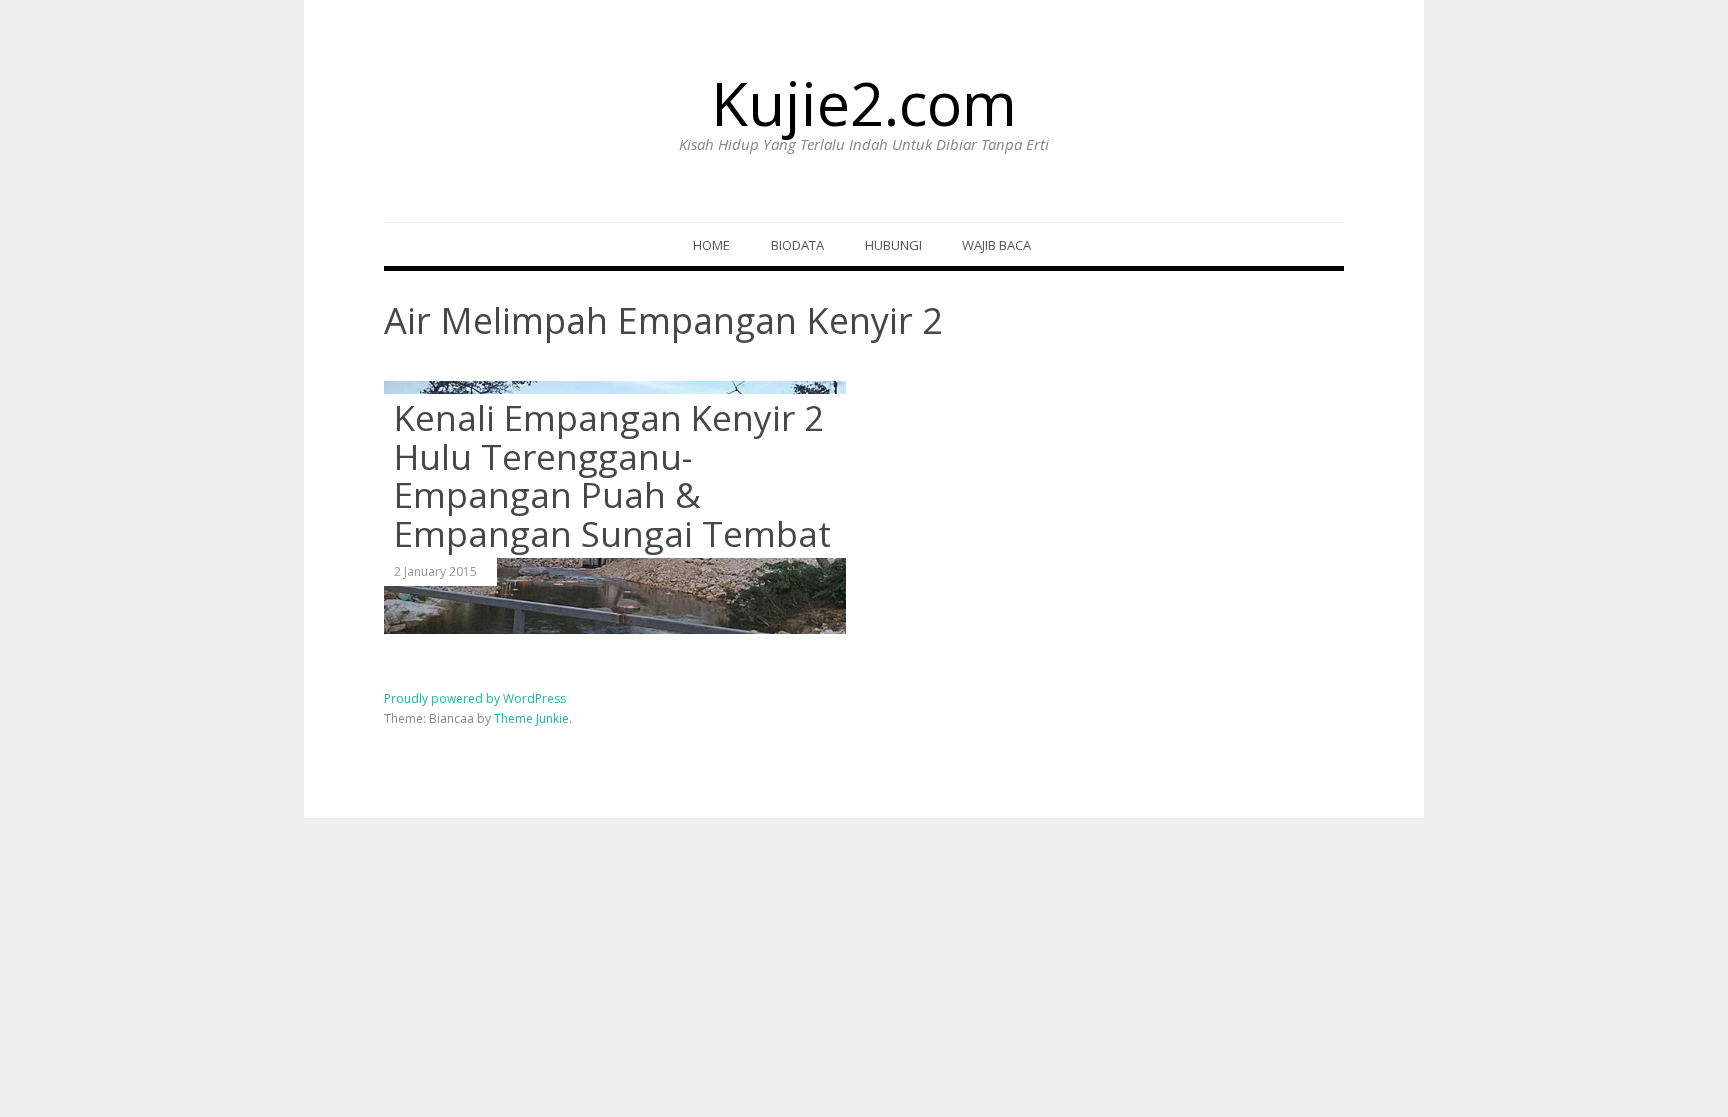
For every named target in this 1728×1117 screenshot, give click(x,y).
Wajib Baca (996, 245)
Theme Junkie (531, 718)
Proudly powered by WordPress (475, 698)
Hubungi (893, 245)
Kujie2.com (864, 103)
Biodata (797, 245)
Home (711, 245)
